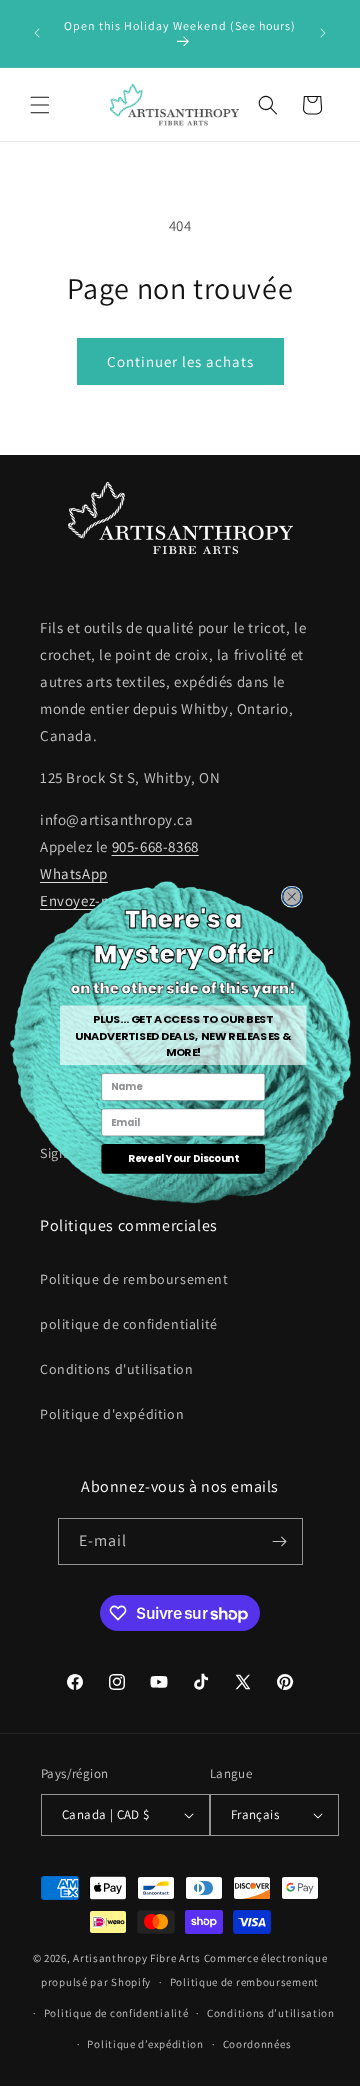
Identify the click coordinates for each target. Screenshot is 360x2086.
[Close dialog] (291, 896)
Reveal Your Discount (183, 1158)
